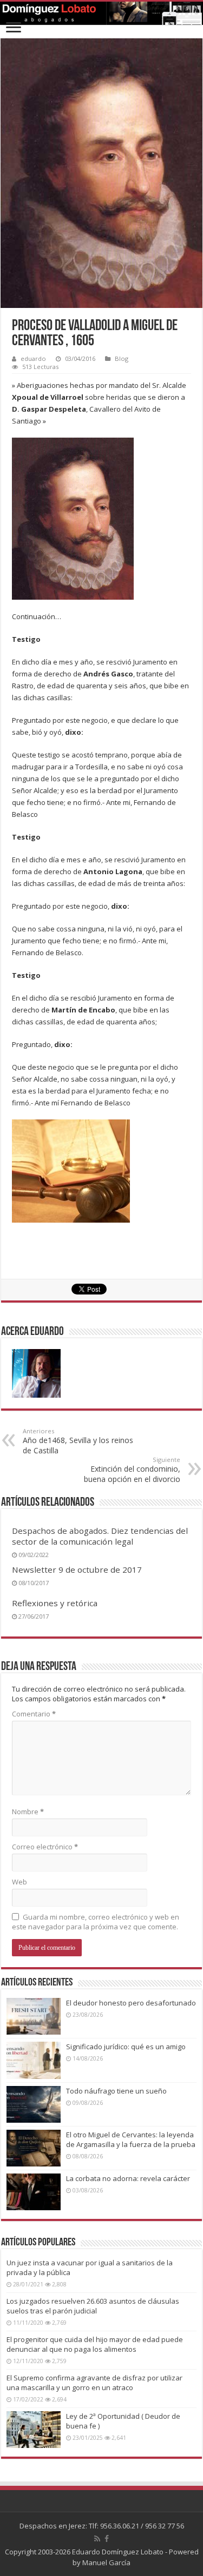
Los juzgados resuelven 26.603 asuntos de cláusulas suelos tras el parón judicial (93, 2306)
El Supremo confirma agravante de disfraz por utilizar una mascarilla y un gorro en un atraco (94, 2383)
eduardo (33, 358)
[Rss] (97, 2539)
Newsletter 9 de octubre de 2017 (77, 1569)
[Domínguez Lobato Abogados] (101, 13)
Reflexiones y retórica (55, 1603)
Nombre (28, 1812)
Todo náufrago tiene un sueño (116, 2091)
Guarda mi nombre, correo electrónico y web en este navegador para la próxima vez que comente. (96, 1922)
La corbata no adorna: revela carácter (128, 2178)
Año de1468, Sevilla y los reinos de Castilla (78, 1441)
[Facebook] (107, 2539)
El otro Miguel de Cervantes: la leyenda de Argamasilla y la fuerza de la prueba (131, 2139)
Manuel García (106, 2562)
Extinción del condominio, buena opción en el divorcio (132, 1470)
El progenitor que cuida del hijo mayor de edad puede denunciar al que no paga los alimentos (95, 2344)
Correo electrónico (45, 1847)
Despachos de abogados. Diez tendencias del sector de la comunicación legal (100, 1536)
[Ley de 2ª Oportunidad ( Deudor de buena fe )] (34, 2430)
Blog (122, 358)
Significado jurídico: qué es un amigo (126, 2047)
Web (19, 1882)
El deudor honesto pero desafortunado (131, 2003)
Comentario (34, 1714)
